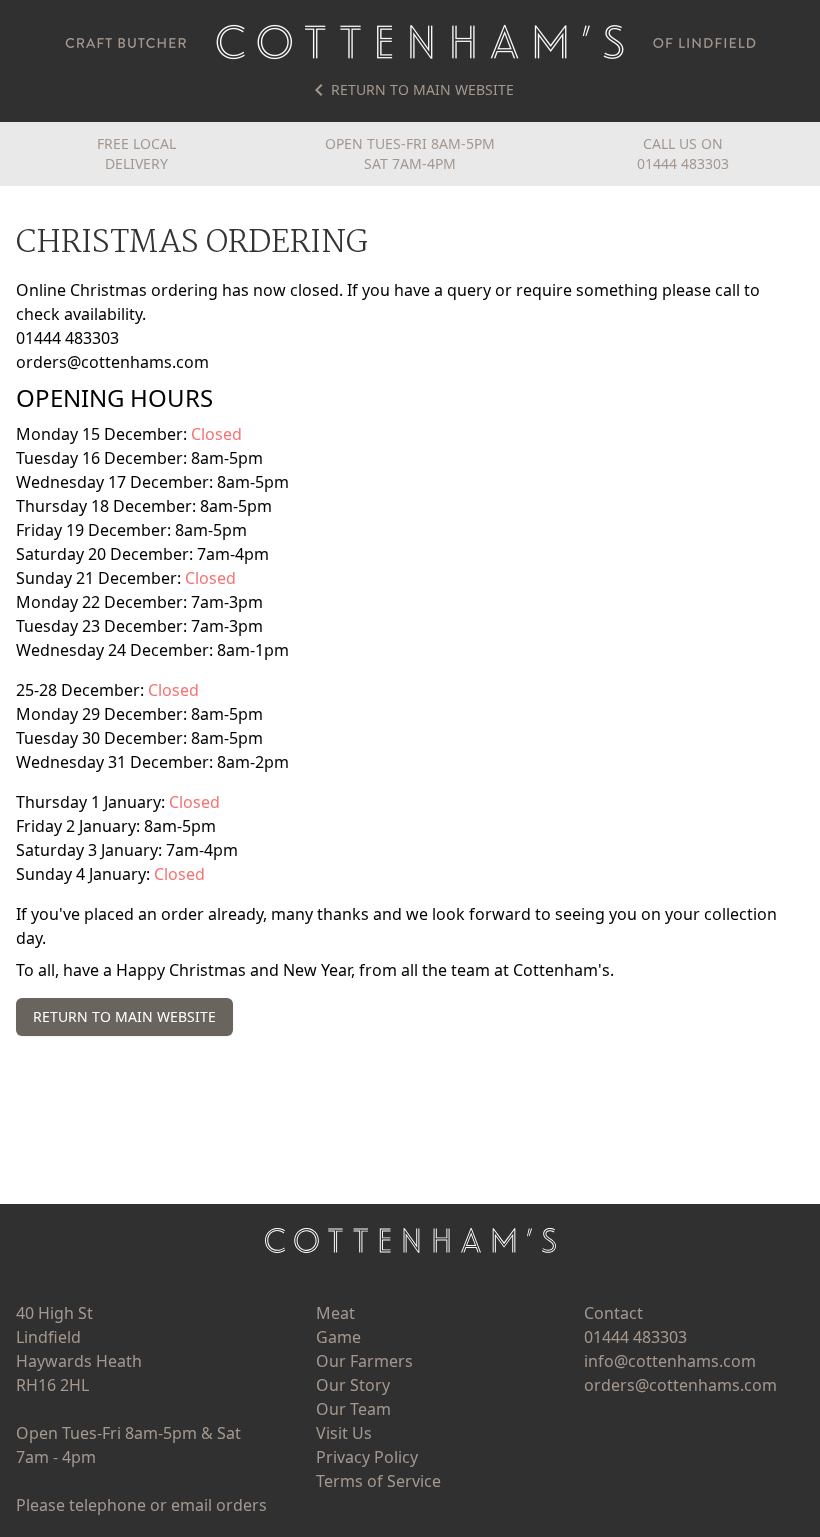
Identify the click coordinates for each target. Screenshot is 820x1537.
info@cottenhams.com (670, 1361)
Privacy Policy (367, 1457)
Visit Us (344, 1433)
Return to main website (124, 1016)
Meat (335, 1313)
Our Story (353, 1385)
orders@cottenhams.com (112, 362)
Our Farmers (364, 1361)
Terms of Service (378, 1481)
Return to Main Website (422, 89)
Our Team (353, 1409)
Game (338, 1337)
